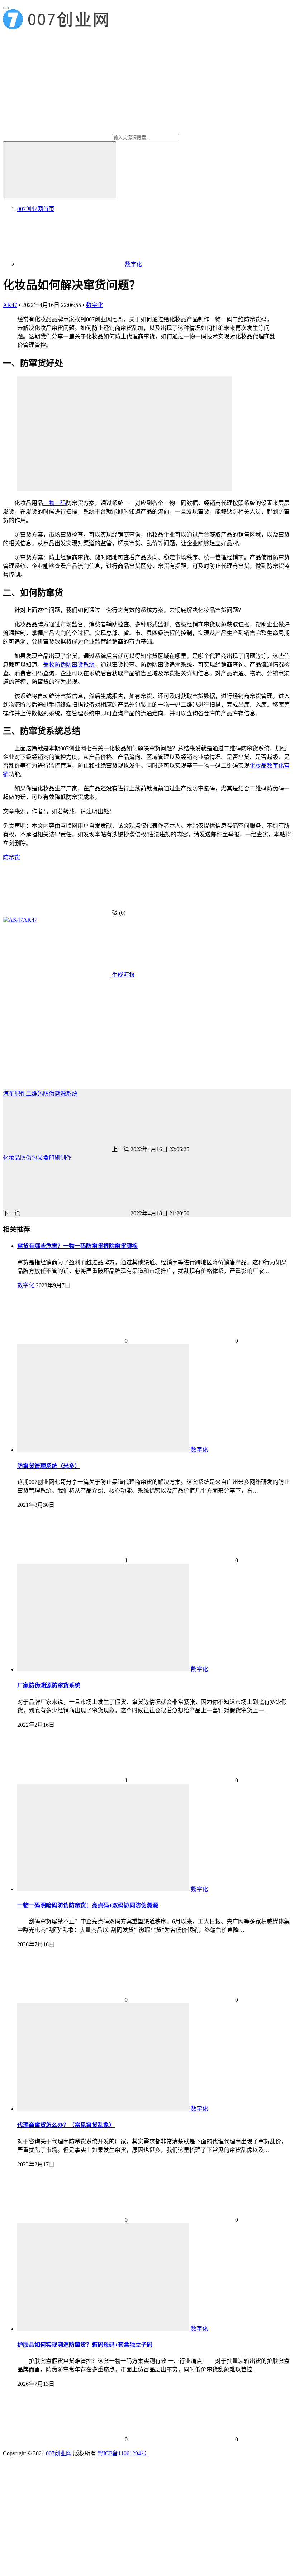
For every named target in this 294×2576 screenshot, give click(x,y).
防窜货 (11, 857)
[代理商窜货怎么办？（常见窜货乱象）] (104, 2109)
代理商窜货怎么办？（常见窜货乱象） (66, 2125)
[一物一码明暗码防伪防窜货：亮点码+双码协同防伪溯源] (104, 1889)
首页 (36, 209)
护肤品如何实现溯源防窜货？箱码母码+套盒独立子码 (85, 2345)
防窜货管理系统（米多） (49, 1466)
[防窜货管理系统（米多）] (104, 1450)
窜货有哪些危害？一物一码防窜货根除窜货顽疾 (77, 1246)
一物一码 (54, 503)
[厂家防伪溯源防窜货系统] (104, 1669)
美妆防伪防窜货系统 (69, 665)
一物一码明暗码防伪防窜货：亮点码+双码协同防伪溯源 (88, 1905)
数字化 (95, 305)
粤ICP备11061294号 (122, 2453)
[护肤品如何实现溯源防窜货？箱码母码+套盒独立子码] (104, 2329)
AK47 (10, 305)
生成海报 (123, 975)
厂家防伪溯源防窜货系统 (49, 1685)
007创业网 (59, 2453)
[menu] (6, 8)
